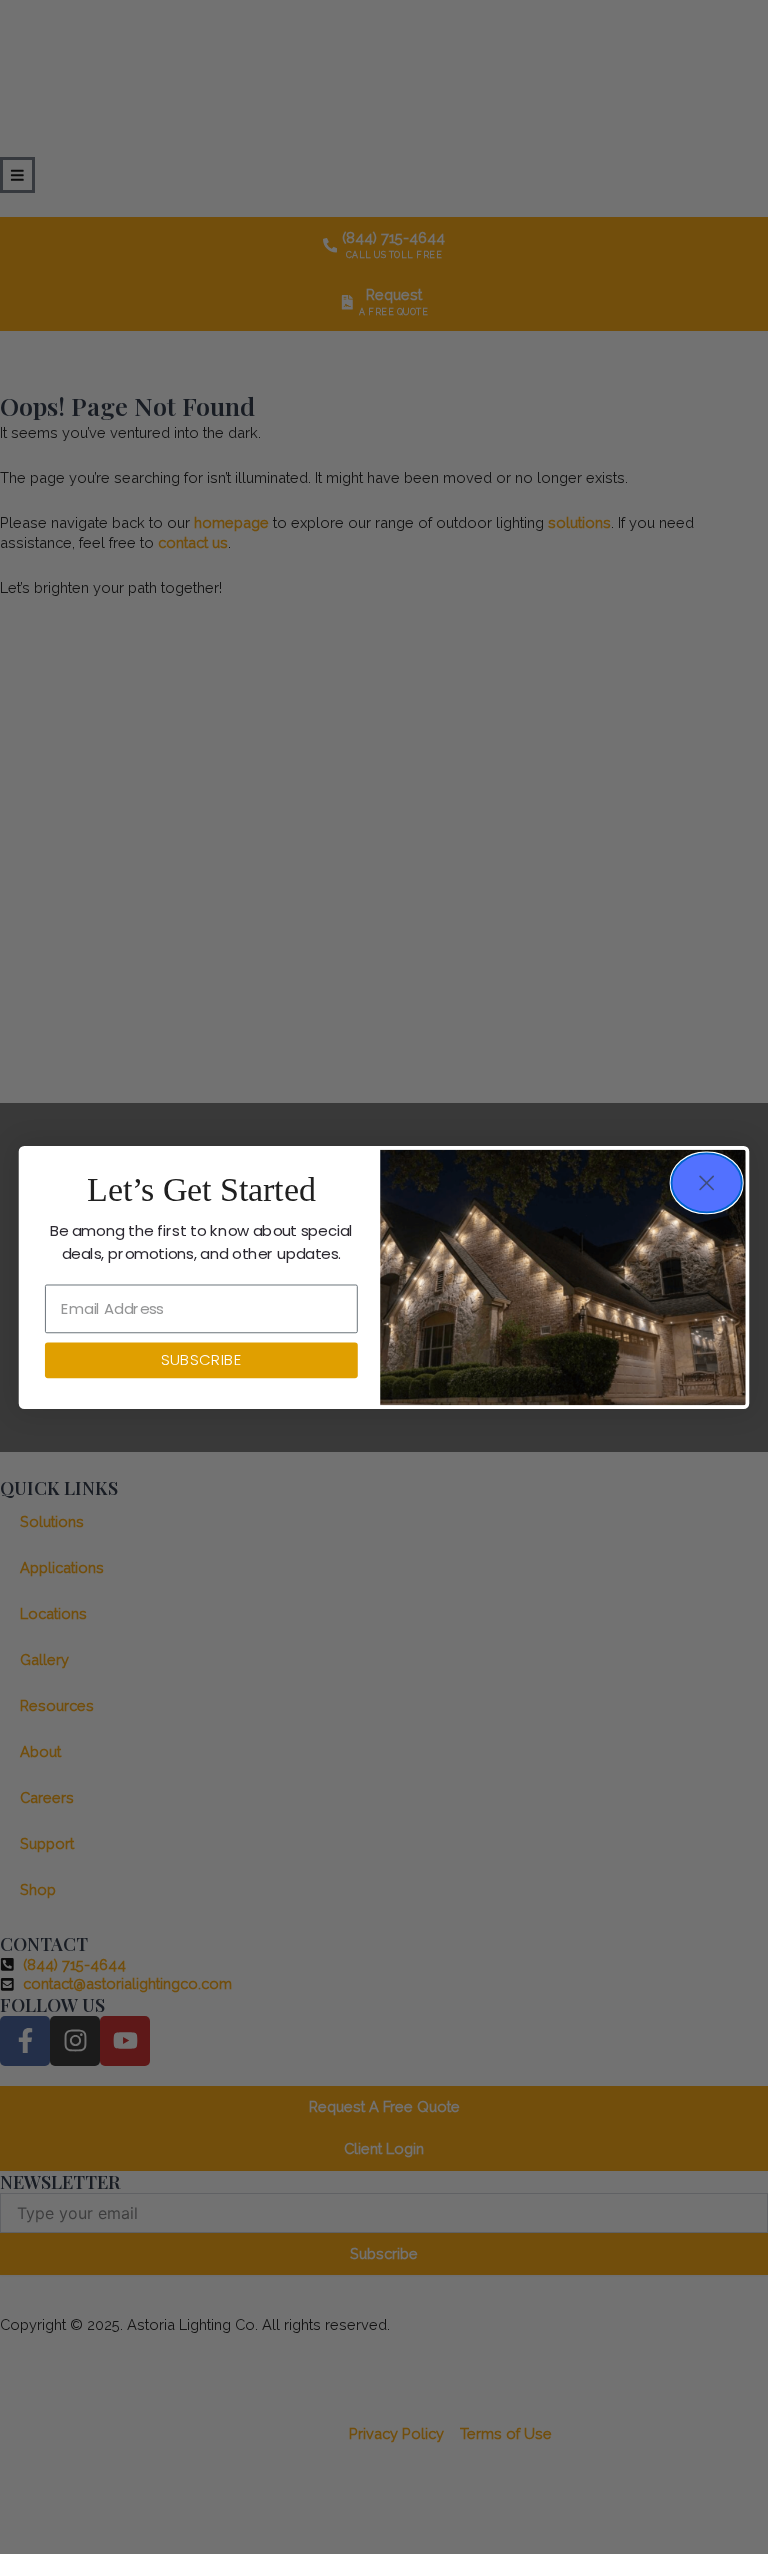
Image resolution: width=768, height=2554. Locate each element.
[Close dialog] (707, 1182)
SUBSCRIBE (201, 1360)
